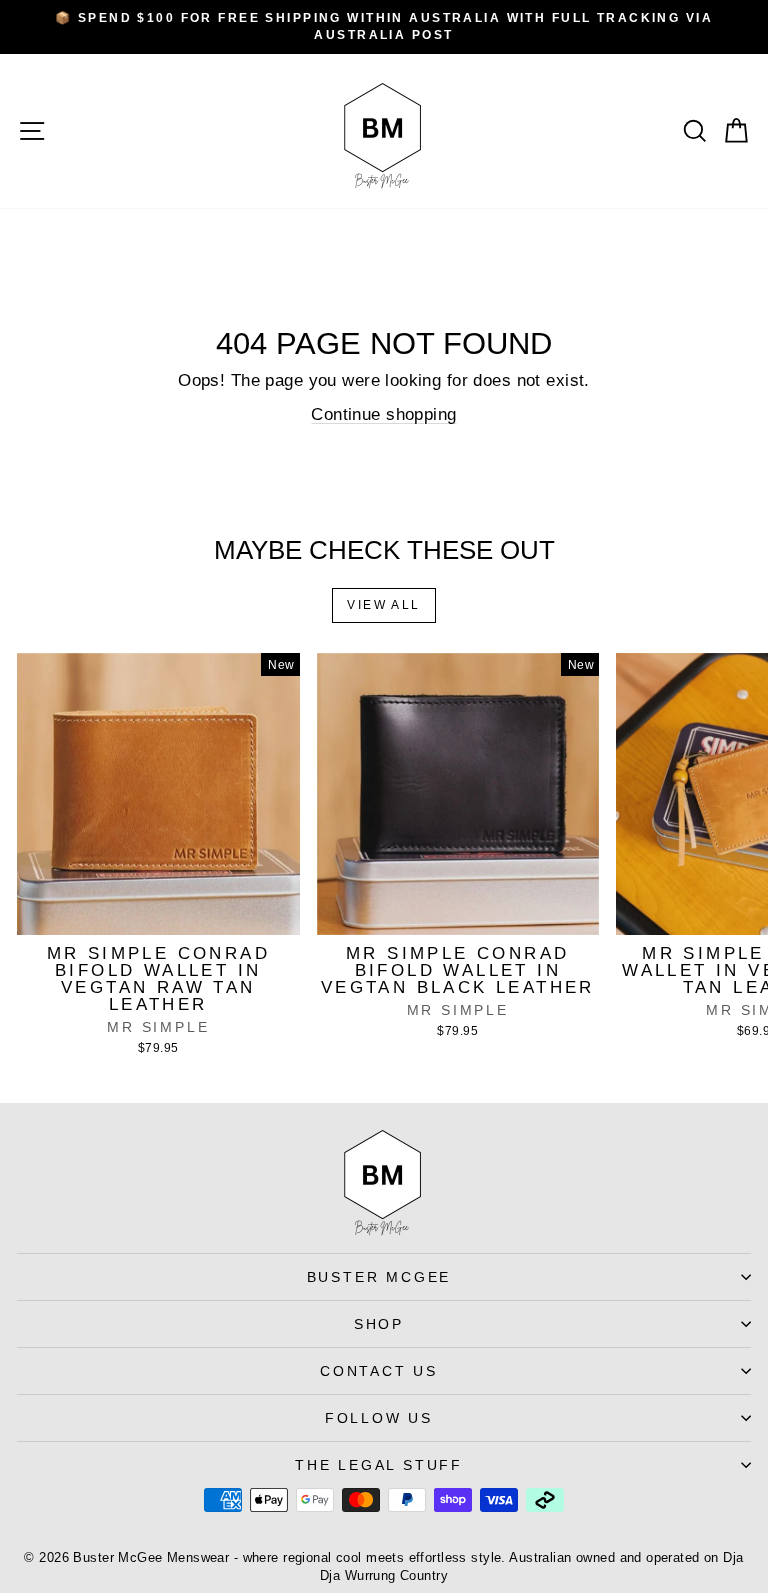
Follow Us (379, 1418)
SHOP (379, 1324)
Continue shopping (383, 414)
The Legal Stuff (379, 1465)
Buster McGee (379, 1277)
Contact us (379, 1371)
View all (383, 605)
